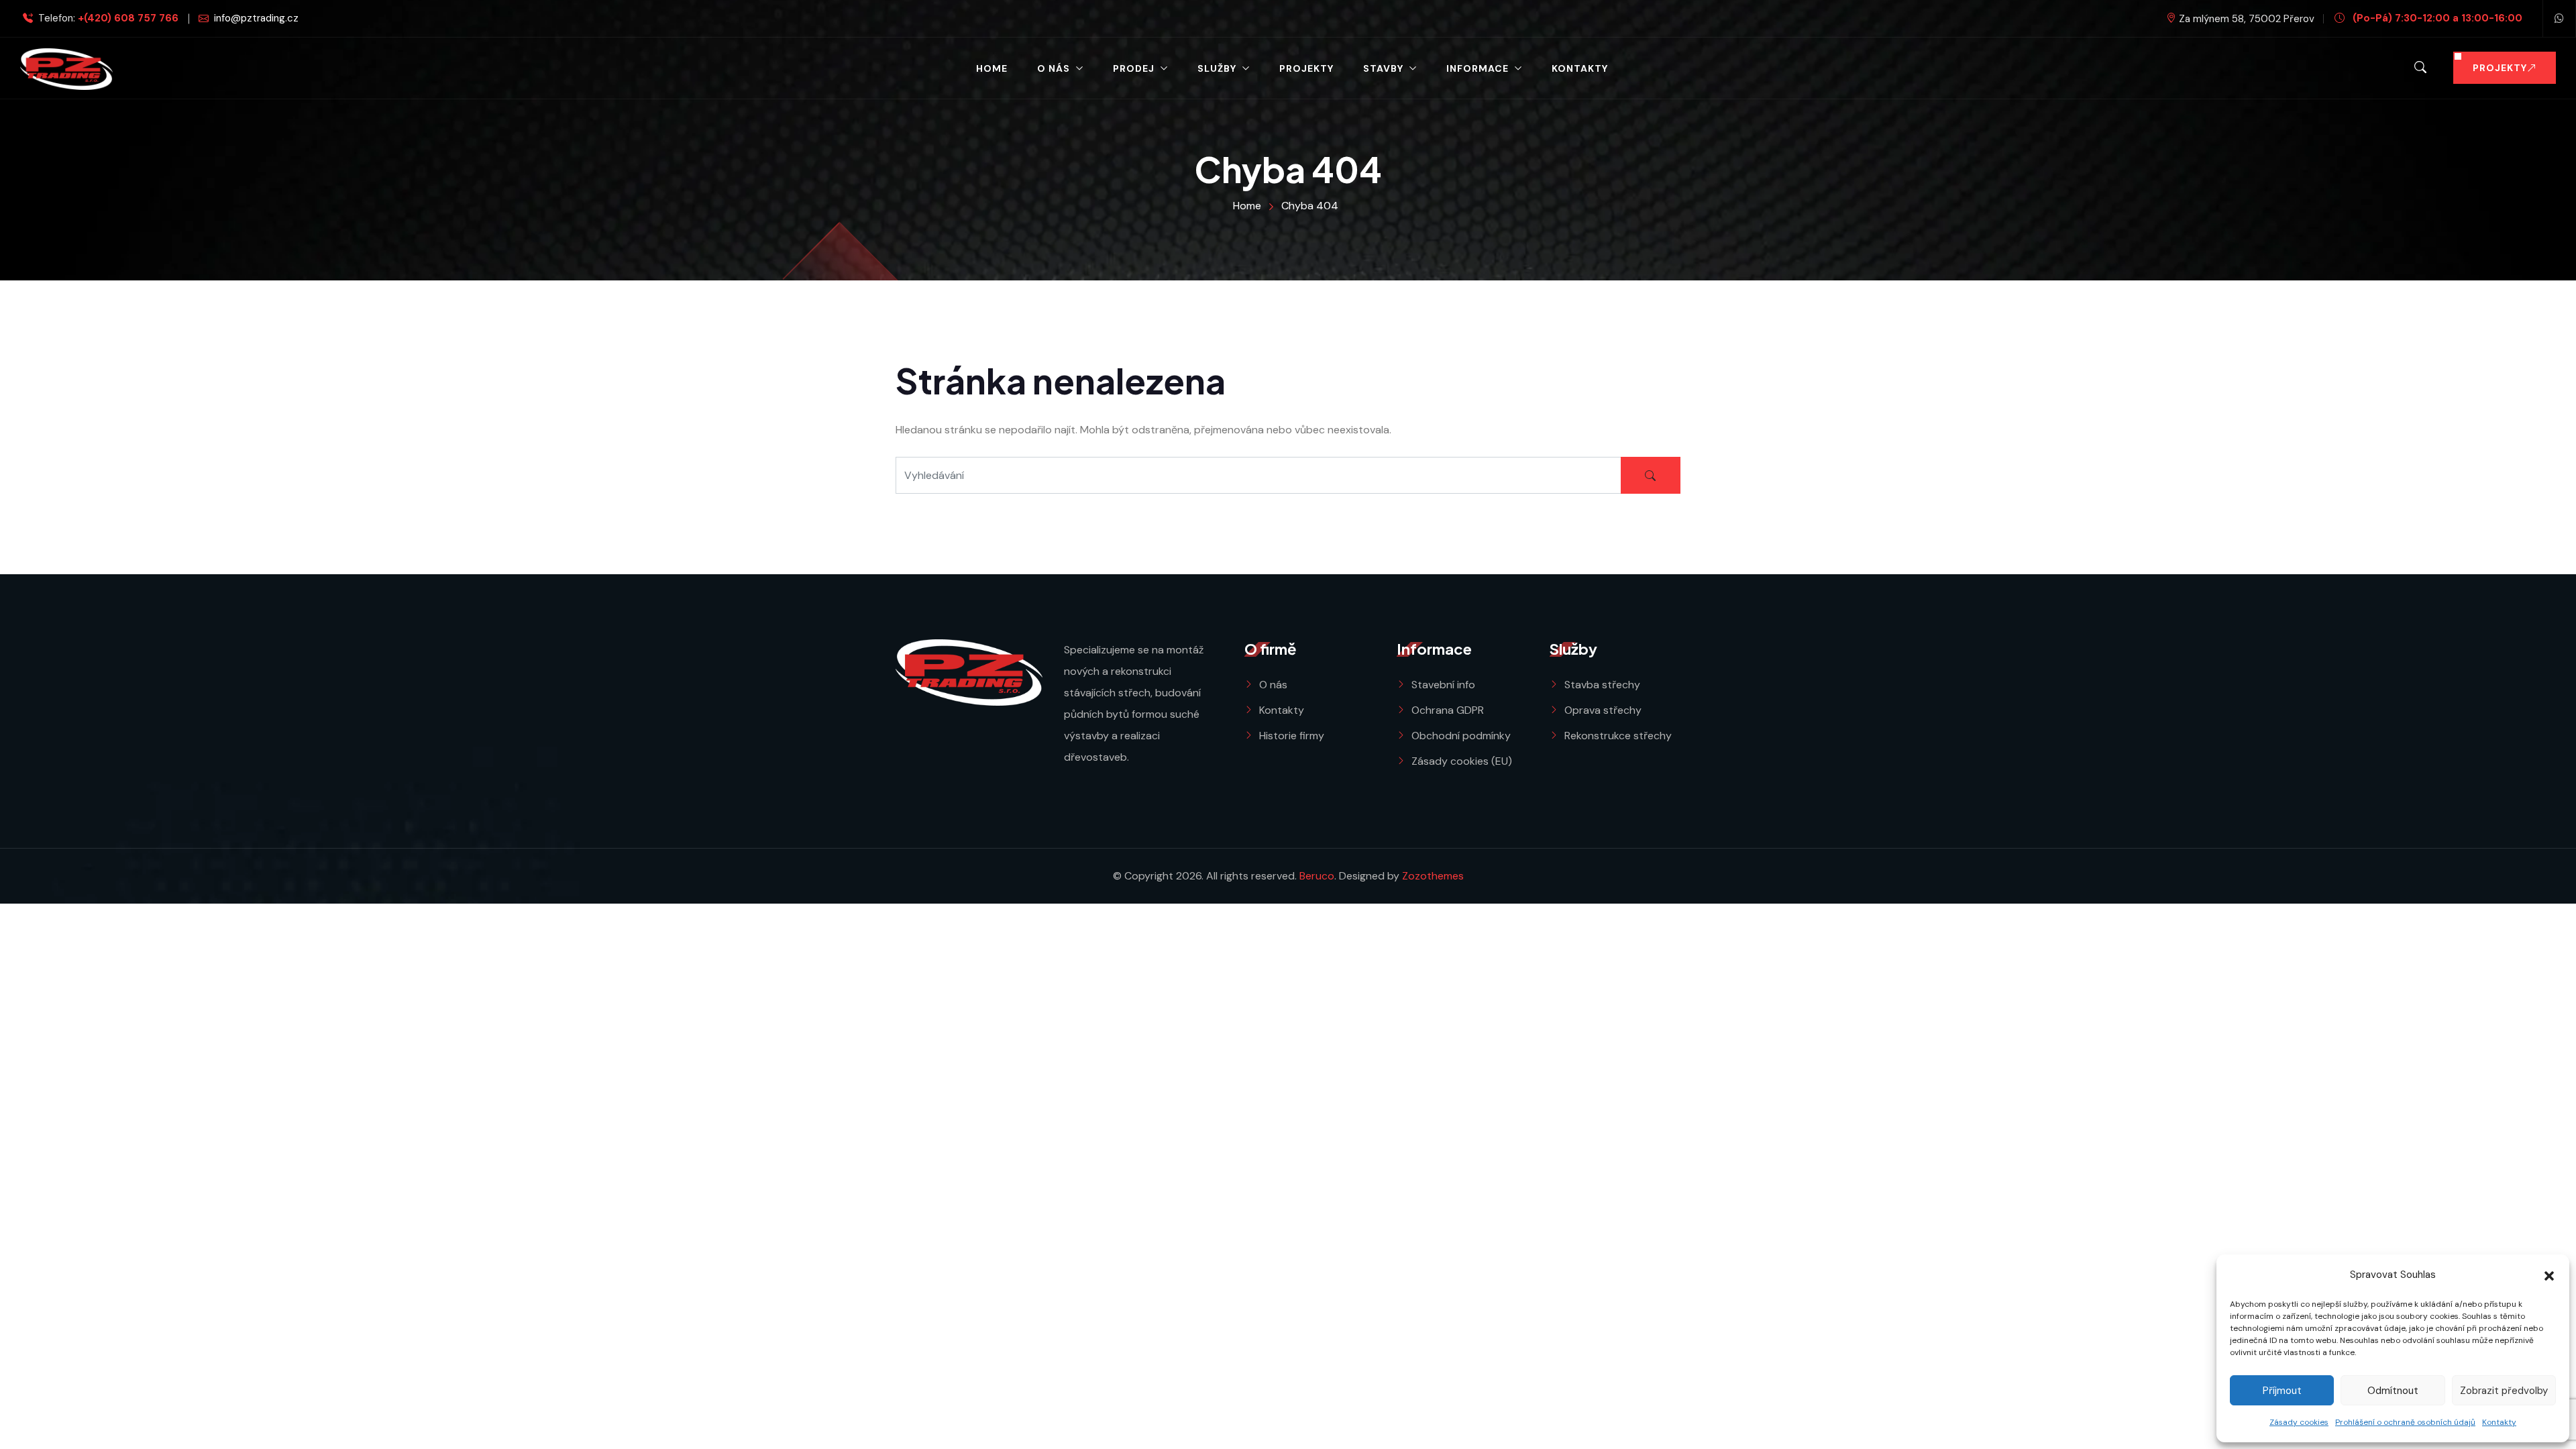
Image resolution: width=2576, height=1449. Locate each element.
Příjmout (2282, 1391)
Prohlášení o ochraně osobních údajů (2405, 1422)
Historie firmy (1292, 736)
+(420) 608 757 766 (128, 18)
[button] (2549, 1275)
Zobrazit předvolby (2504, 1391)
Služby (1217, 68)
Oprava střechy (1603, 710)
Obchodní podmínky (1461, 736)
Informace (1478, 68)
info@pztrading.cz (256, 18)
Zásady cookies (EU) (1462, 761)
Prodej (1134, 68)
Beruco (1317, 876)
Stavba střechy (1602, 685)
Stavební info (1443, 685)
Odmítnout (2393, 1391)
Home (992, 68)
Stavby (1383, 68)
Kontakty (2499, 1422)
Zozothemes (1433, 876)
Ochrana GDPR (1448, 710)
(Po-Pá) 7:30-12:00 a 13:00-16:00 (2436, 18)
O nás (1054, 68)
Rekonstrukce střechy (1618, 736)
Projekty (1306, 68)
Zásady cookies (2299, 1422)
